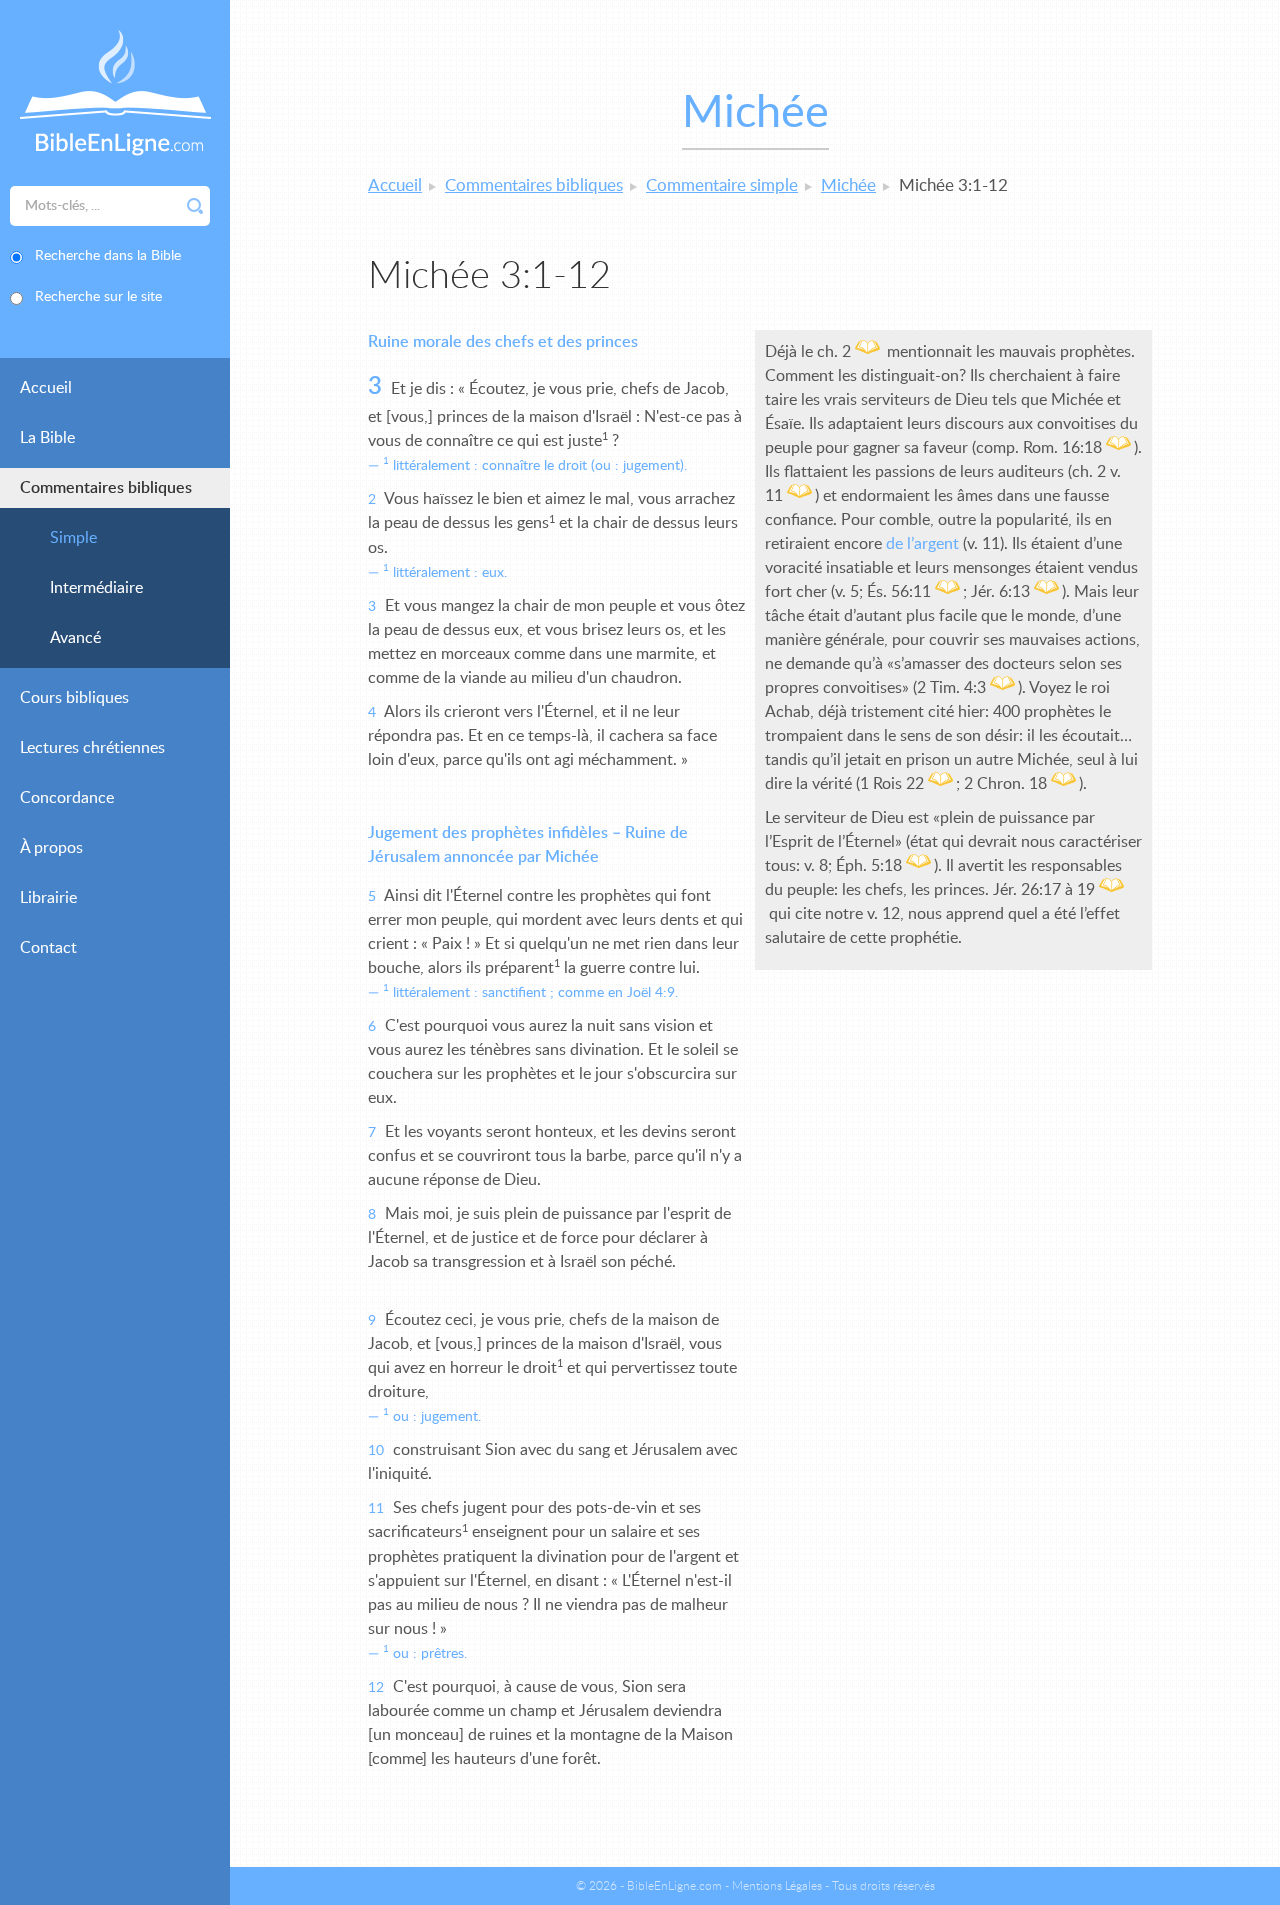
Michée (848, 185)
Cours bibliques (74, 698)
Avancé (75, 638)
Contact (48, 948)
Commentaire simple (722, 185)
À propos (51, 848)
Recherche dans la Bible (108, 256)
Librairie (48, 898)
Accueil (46, 388)
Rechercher (195, 206)
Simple (73, 538)
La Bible (47, 438)
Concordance (67, 798)
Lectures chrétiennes (92, 748)
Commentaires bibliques (106, 488)
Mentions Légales (777, 1886)
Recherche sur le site (98, 297)
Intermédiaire (96, 588)
